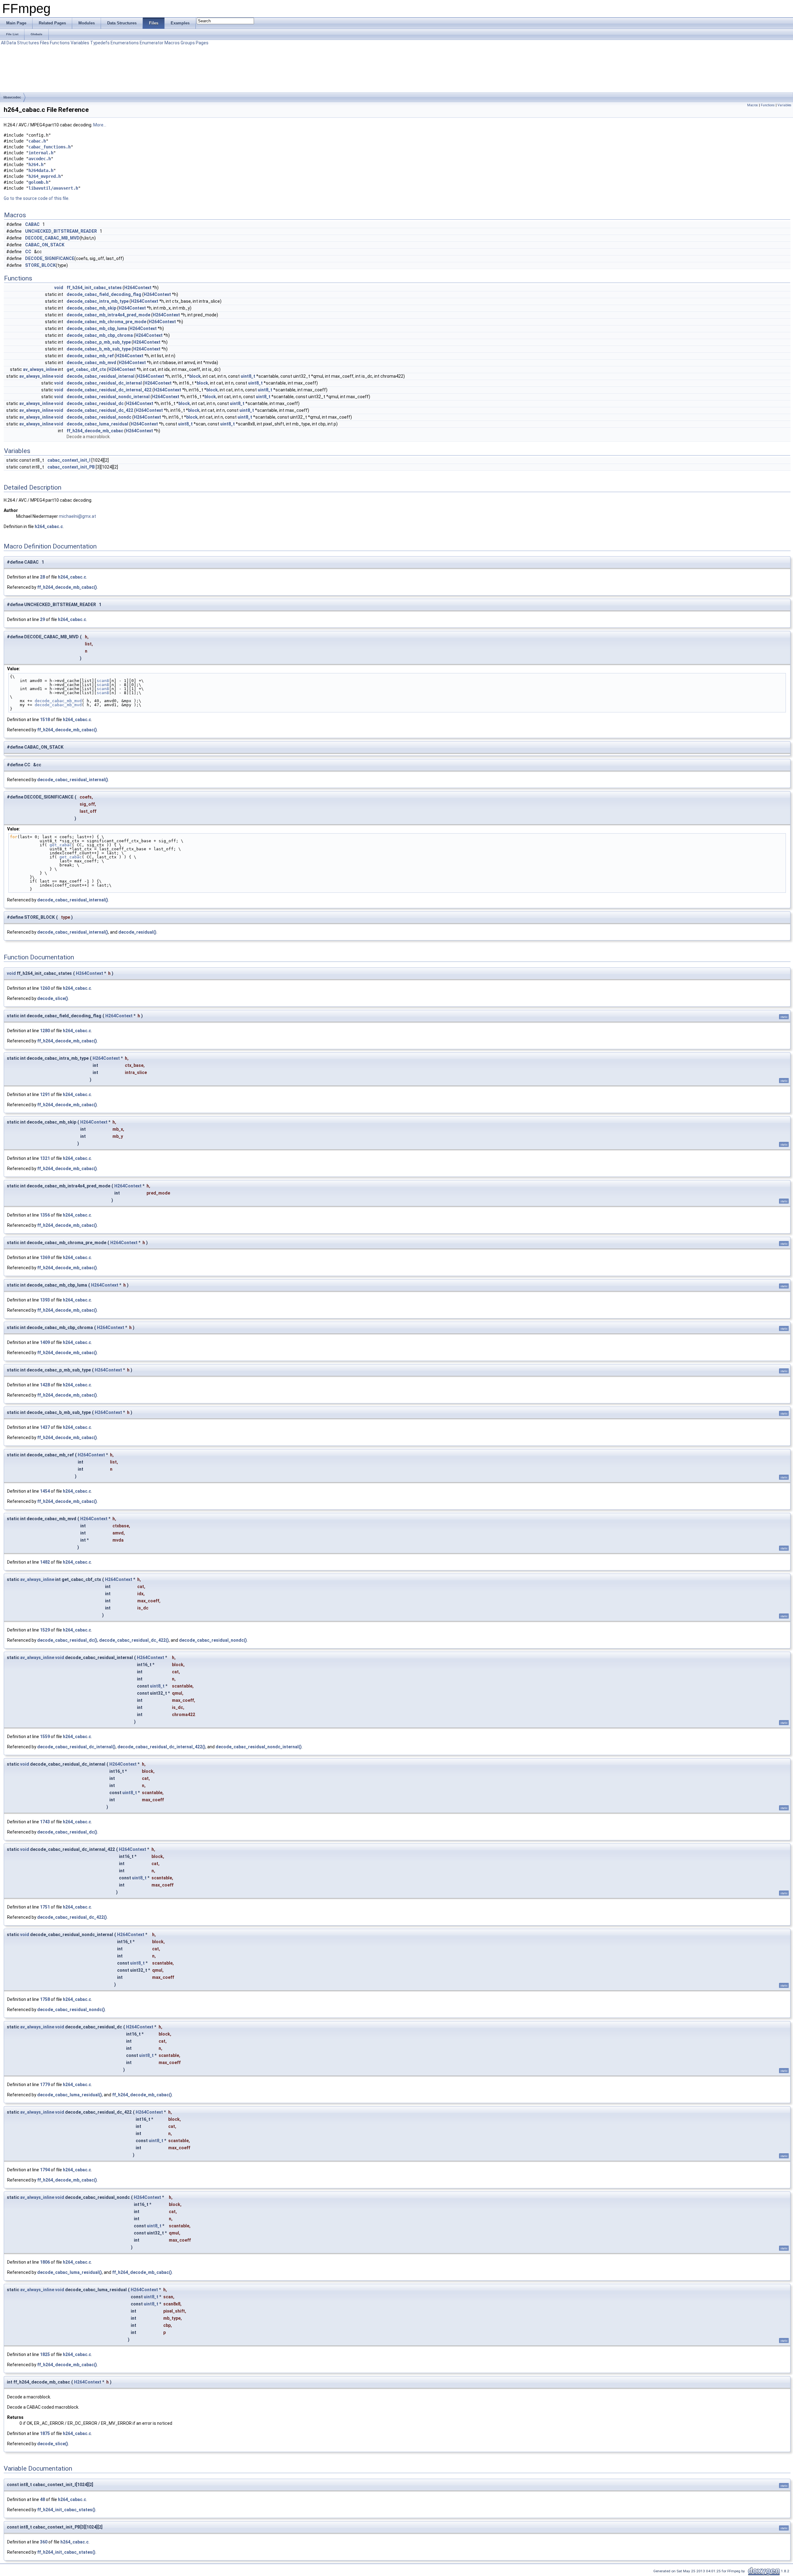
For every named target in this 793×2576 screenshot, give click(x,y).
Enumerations (125, 43)
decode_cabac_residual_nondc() (213, 1640)
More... (100, 125)
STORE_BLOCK (40, 265)
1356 (45, 1215)
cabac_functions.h (50, 147)
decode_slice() (53, 998)
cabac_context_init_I (69, 460)
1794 (45, 2170)
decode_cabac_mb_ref (90, 356)
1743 (45, 1822)
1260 (45, 988)
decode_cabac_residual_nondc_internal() (259, 1747)
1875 (45, 2433)
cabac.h (37, 141)
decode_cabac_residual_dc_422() (134, 1640)
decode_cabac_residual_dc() (67, 1640)
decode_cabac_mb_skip (91, 308)
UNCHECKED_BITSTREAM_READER (61, 231)
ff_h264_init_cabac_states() (66, 2510)
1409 (45, 1342)
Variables (80, 43)
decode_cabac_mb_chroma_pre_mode (106, 322)
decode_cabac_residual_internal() (73, 780)
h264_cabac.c (49, 526)
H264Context (138, 288)
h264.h (36, 165)
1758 (45, 1999)
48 (42, 2499)
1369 (45, 1257)
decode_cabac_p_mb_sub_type (99, 342)
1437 (45, 1427)
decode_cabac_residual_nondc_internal (108, 397)
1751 (45, 1907)
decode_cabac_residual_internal (101, 376)
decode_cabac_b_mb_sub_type (99, 349)
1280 (45, 1031)
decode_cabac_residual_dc (95, 403)
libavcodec (12, 97)
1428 (45, 1385)
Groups (188, 43)
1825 (45, 2354)
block (195, 376)
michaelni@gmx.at (77, 516)
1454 (45, 1491)
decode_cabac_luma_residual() (70, 2095)
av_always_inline (40, 369)
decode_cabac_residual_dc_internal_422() (161, 1747)
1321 (45, 1158)
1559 (45, 1737)
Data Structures (23, 43)
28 (42, 577)
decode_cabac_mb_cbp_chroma (100, 335)
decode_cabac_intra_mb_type (98, 301)
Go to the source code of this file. (37, 198)
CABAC (32, 224)
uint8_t (248, 376)
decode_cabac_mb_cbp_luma (97, 328)
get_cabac (61, 845)
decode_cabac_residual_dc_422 (100, 410)
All (3, 43)
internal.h (41, 153)
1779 (45, 2085)
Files (44, 43)
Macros (172, 43)
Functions (60, 43)
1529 (45, 1630)
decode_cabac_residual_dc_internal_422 (109, 390)
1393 (45, 1300)
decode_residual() (137, 932)
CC (28, 252)
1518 (45, 720)
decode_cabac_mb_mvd (91, 363)
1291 (45, 1094)
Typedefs (100, 43)
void (59, 288)
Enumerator (152, 43)
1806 (45, 2262)
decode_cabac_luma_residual (97, 424)
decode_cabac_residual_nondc (99, 417)
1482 (45, 1562)
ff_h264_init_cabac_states (94, 288)
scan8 (103, 681)
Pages (202, 43)
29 (42, 619)
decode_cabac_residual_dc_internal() (76, 1747)
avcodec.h (40, 159)
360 (44, 2542)
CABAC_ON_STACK (45, 245)
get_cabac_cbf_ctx (86, 369)
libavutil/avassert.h (53, 188)
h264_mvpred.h (45, 176)
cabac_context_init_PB (71, 467)
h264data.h (41, 170)
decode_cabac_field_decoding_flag (104, 294)
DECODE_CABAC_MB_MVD (52, 238)
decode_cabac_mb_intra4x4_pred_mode (108, 315)
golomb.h (38, 182)
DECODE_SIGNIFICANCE (50, 258)
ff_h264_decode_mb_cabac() (67, 587)
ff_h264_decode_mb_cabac (95, 431)
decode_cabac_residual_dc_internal (104, 383)
